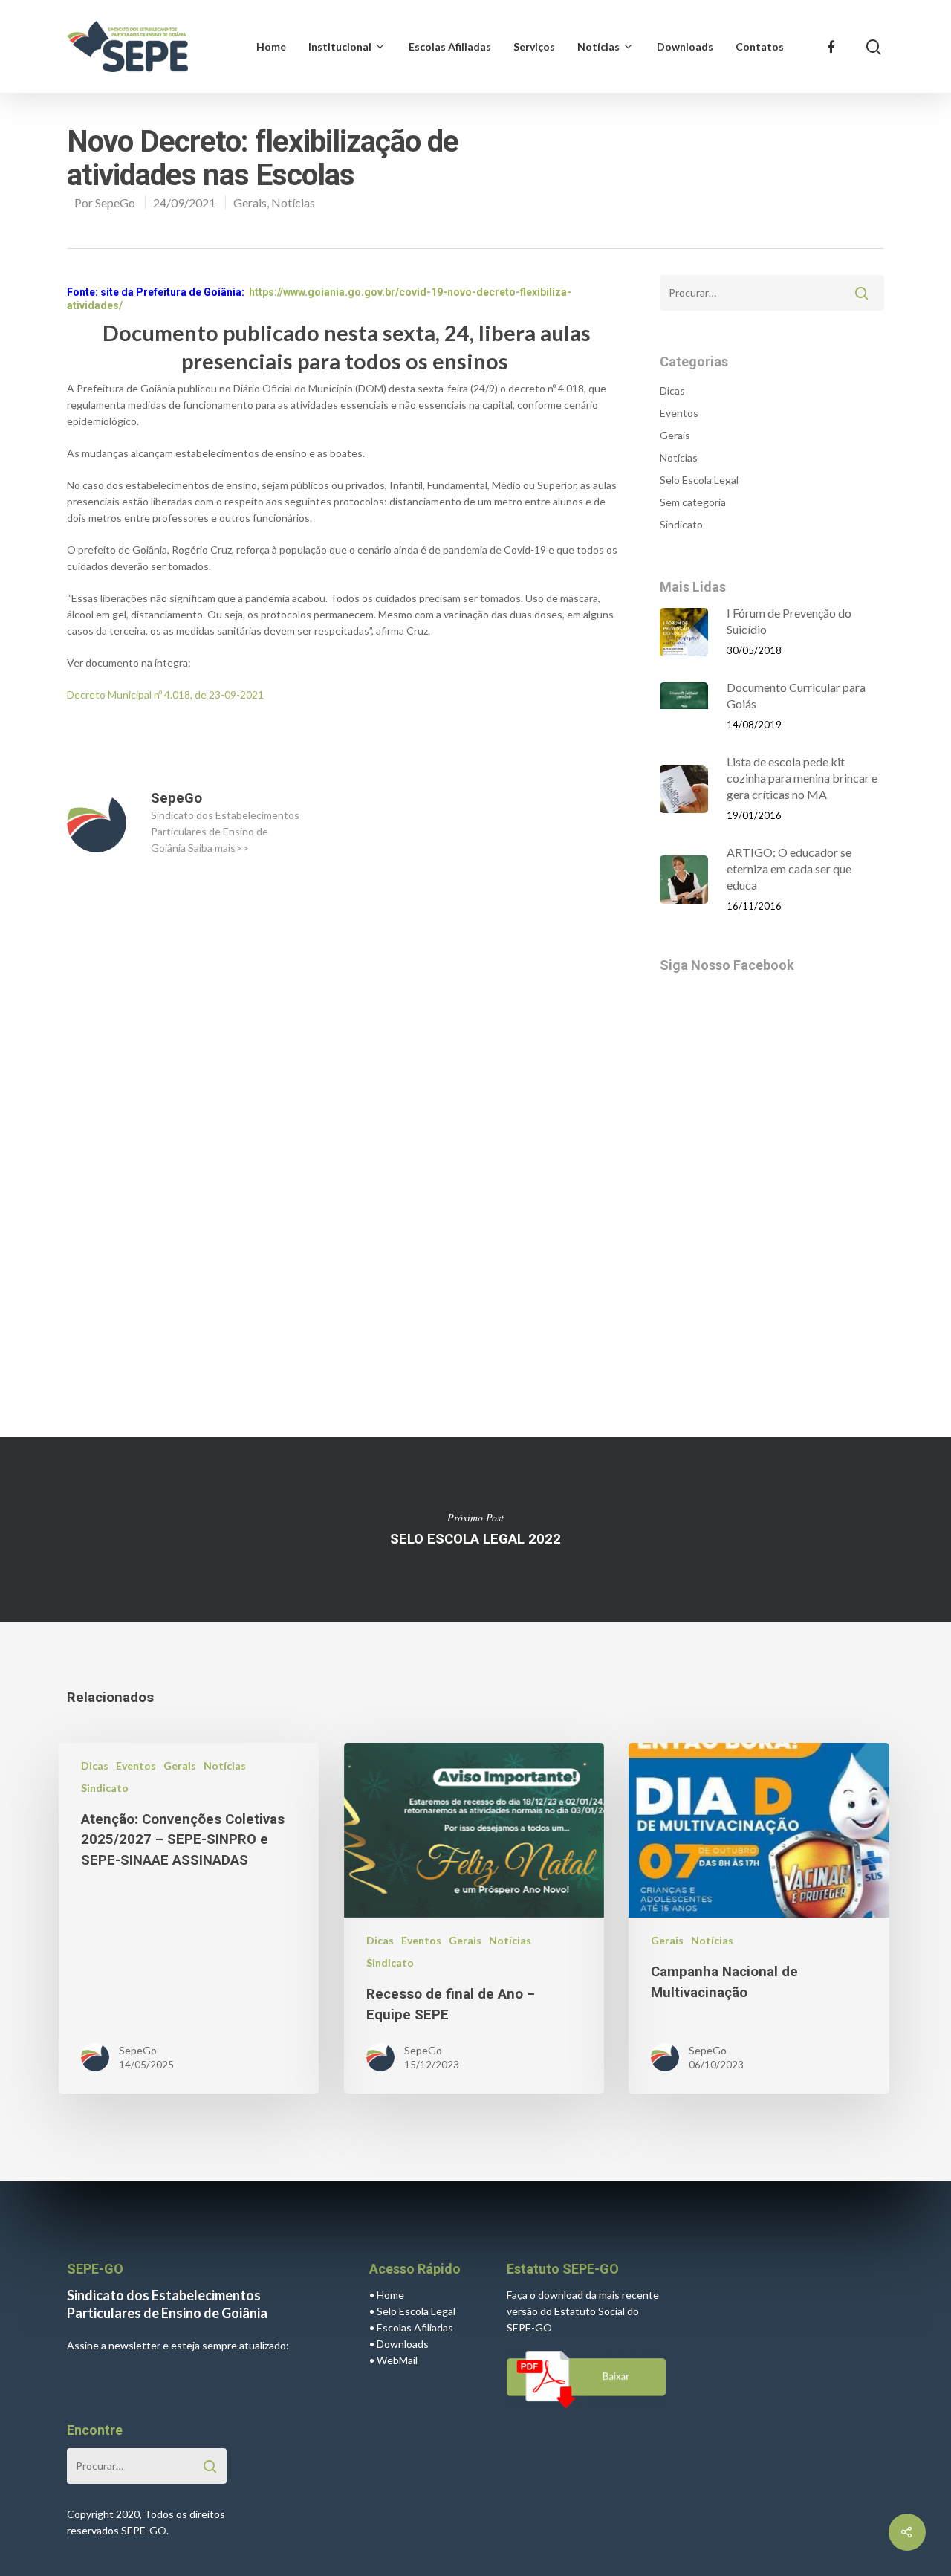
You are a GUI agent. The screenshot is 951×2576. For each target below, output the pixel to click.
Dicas (672, 391)
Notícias (598, 46)
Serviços (534, 46)
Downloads (685, 46)
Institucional (340, 46)
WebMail (397, 2360)
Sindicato (681, 524)
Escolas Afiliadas (450, 46)
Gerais (250, 203)
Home (271, 46)
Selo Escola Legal (699, 480)
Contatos (760, 46)
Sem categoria (693, 502)
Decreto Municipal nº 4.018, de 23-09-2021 (165, 695)
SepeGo (115, 203)
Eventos (679, 413)
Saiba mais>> (218, 848)
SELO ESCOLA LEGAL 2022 (475, 1530)
